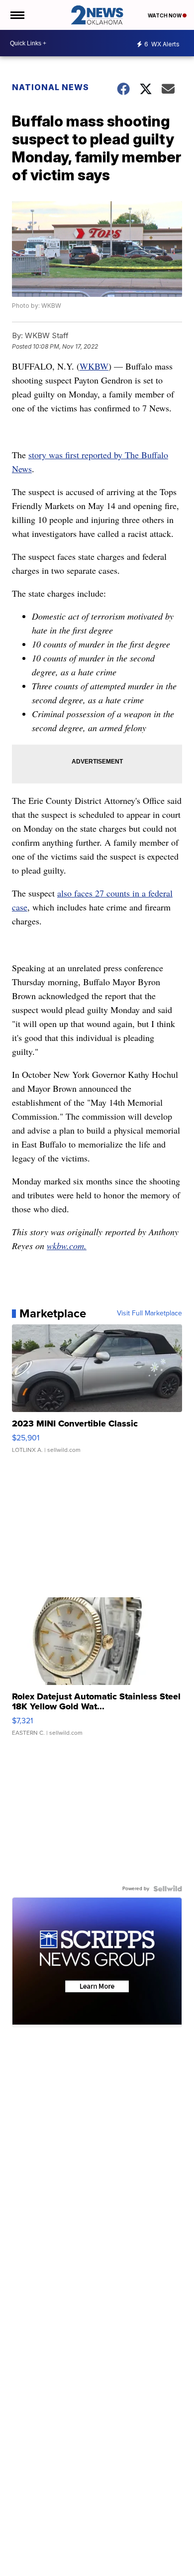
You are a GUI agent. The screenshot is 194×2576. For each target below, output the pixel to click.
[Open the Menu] (17, 15)
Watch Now (165, 15)
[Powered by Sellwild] (168, 1889)
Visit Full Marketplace (149, 1313)
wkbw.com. (67, 1246)
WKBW (94, 366)
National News (50, 87)
